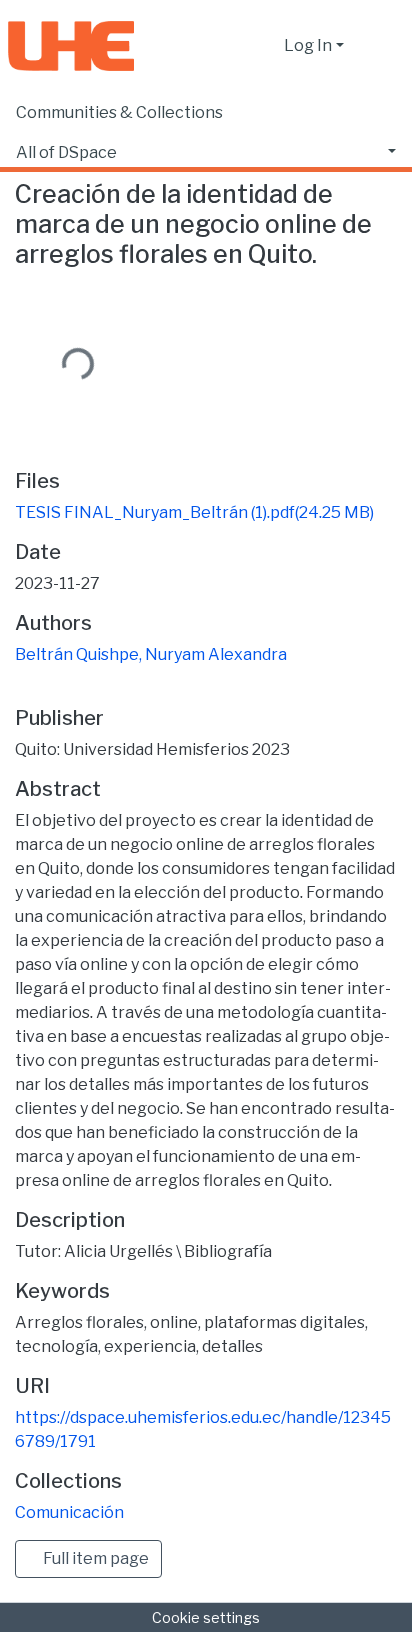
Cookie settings (206, 1617)
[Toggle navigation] (384, 46)
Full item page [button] (94, 1558)
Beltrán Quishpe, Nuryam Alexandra (151, 654)
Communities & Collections (119, 112)
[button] (263, 46)
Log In (308, 45)
